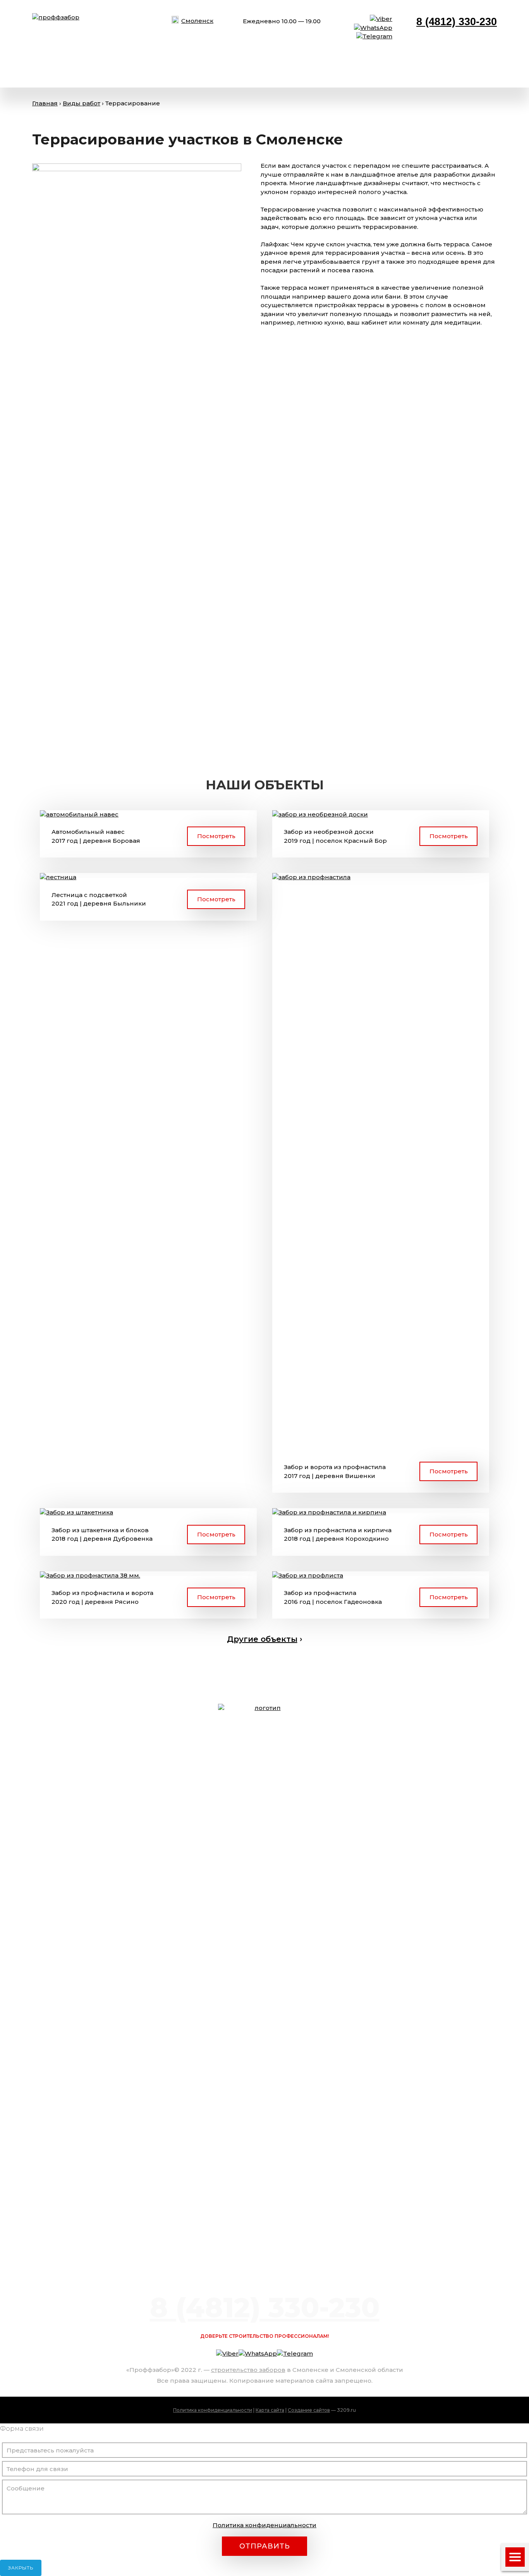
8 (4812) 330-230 (457, 22)
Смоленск (197, 21)
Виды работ (54, 70)
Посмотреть (216, 836)
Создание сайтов (309, 2410)
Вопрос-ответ (276, 70)
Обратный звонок (451, 70)
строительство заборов (248, 2370)
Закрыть (21, 2568)
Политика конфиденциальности (213, 2410)
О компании (123, 70)
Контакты (344, 70)
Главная (45, 103)
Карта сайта (270, 2410)
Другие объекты (262, 1639)
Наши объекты (198, 70)
